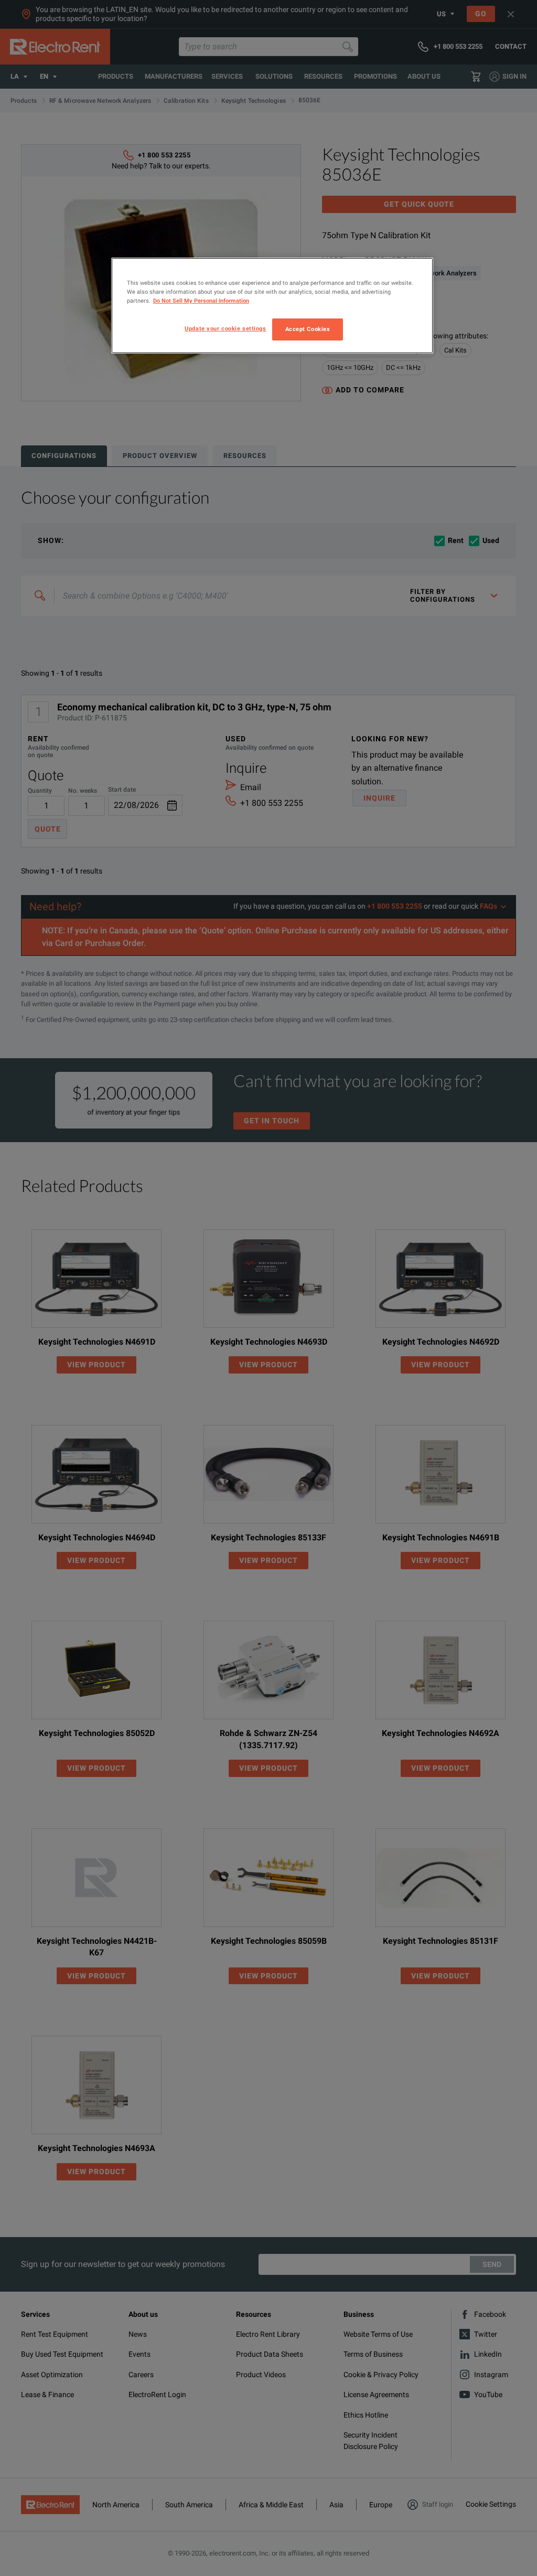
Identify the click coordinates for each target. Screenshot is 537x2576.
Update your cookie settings (225, 328)
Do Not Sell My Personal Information (201, 301)
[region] (272, 306)
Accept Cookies (308, 329)
